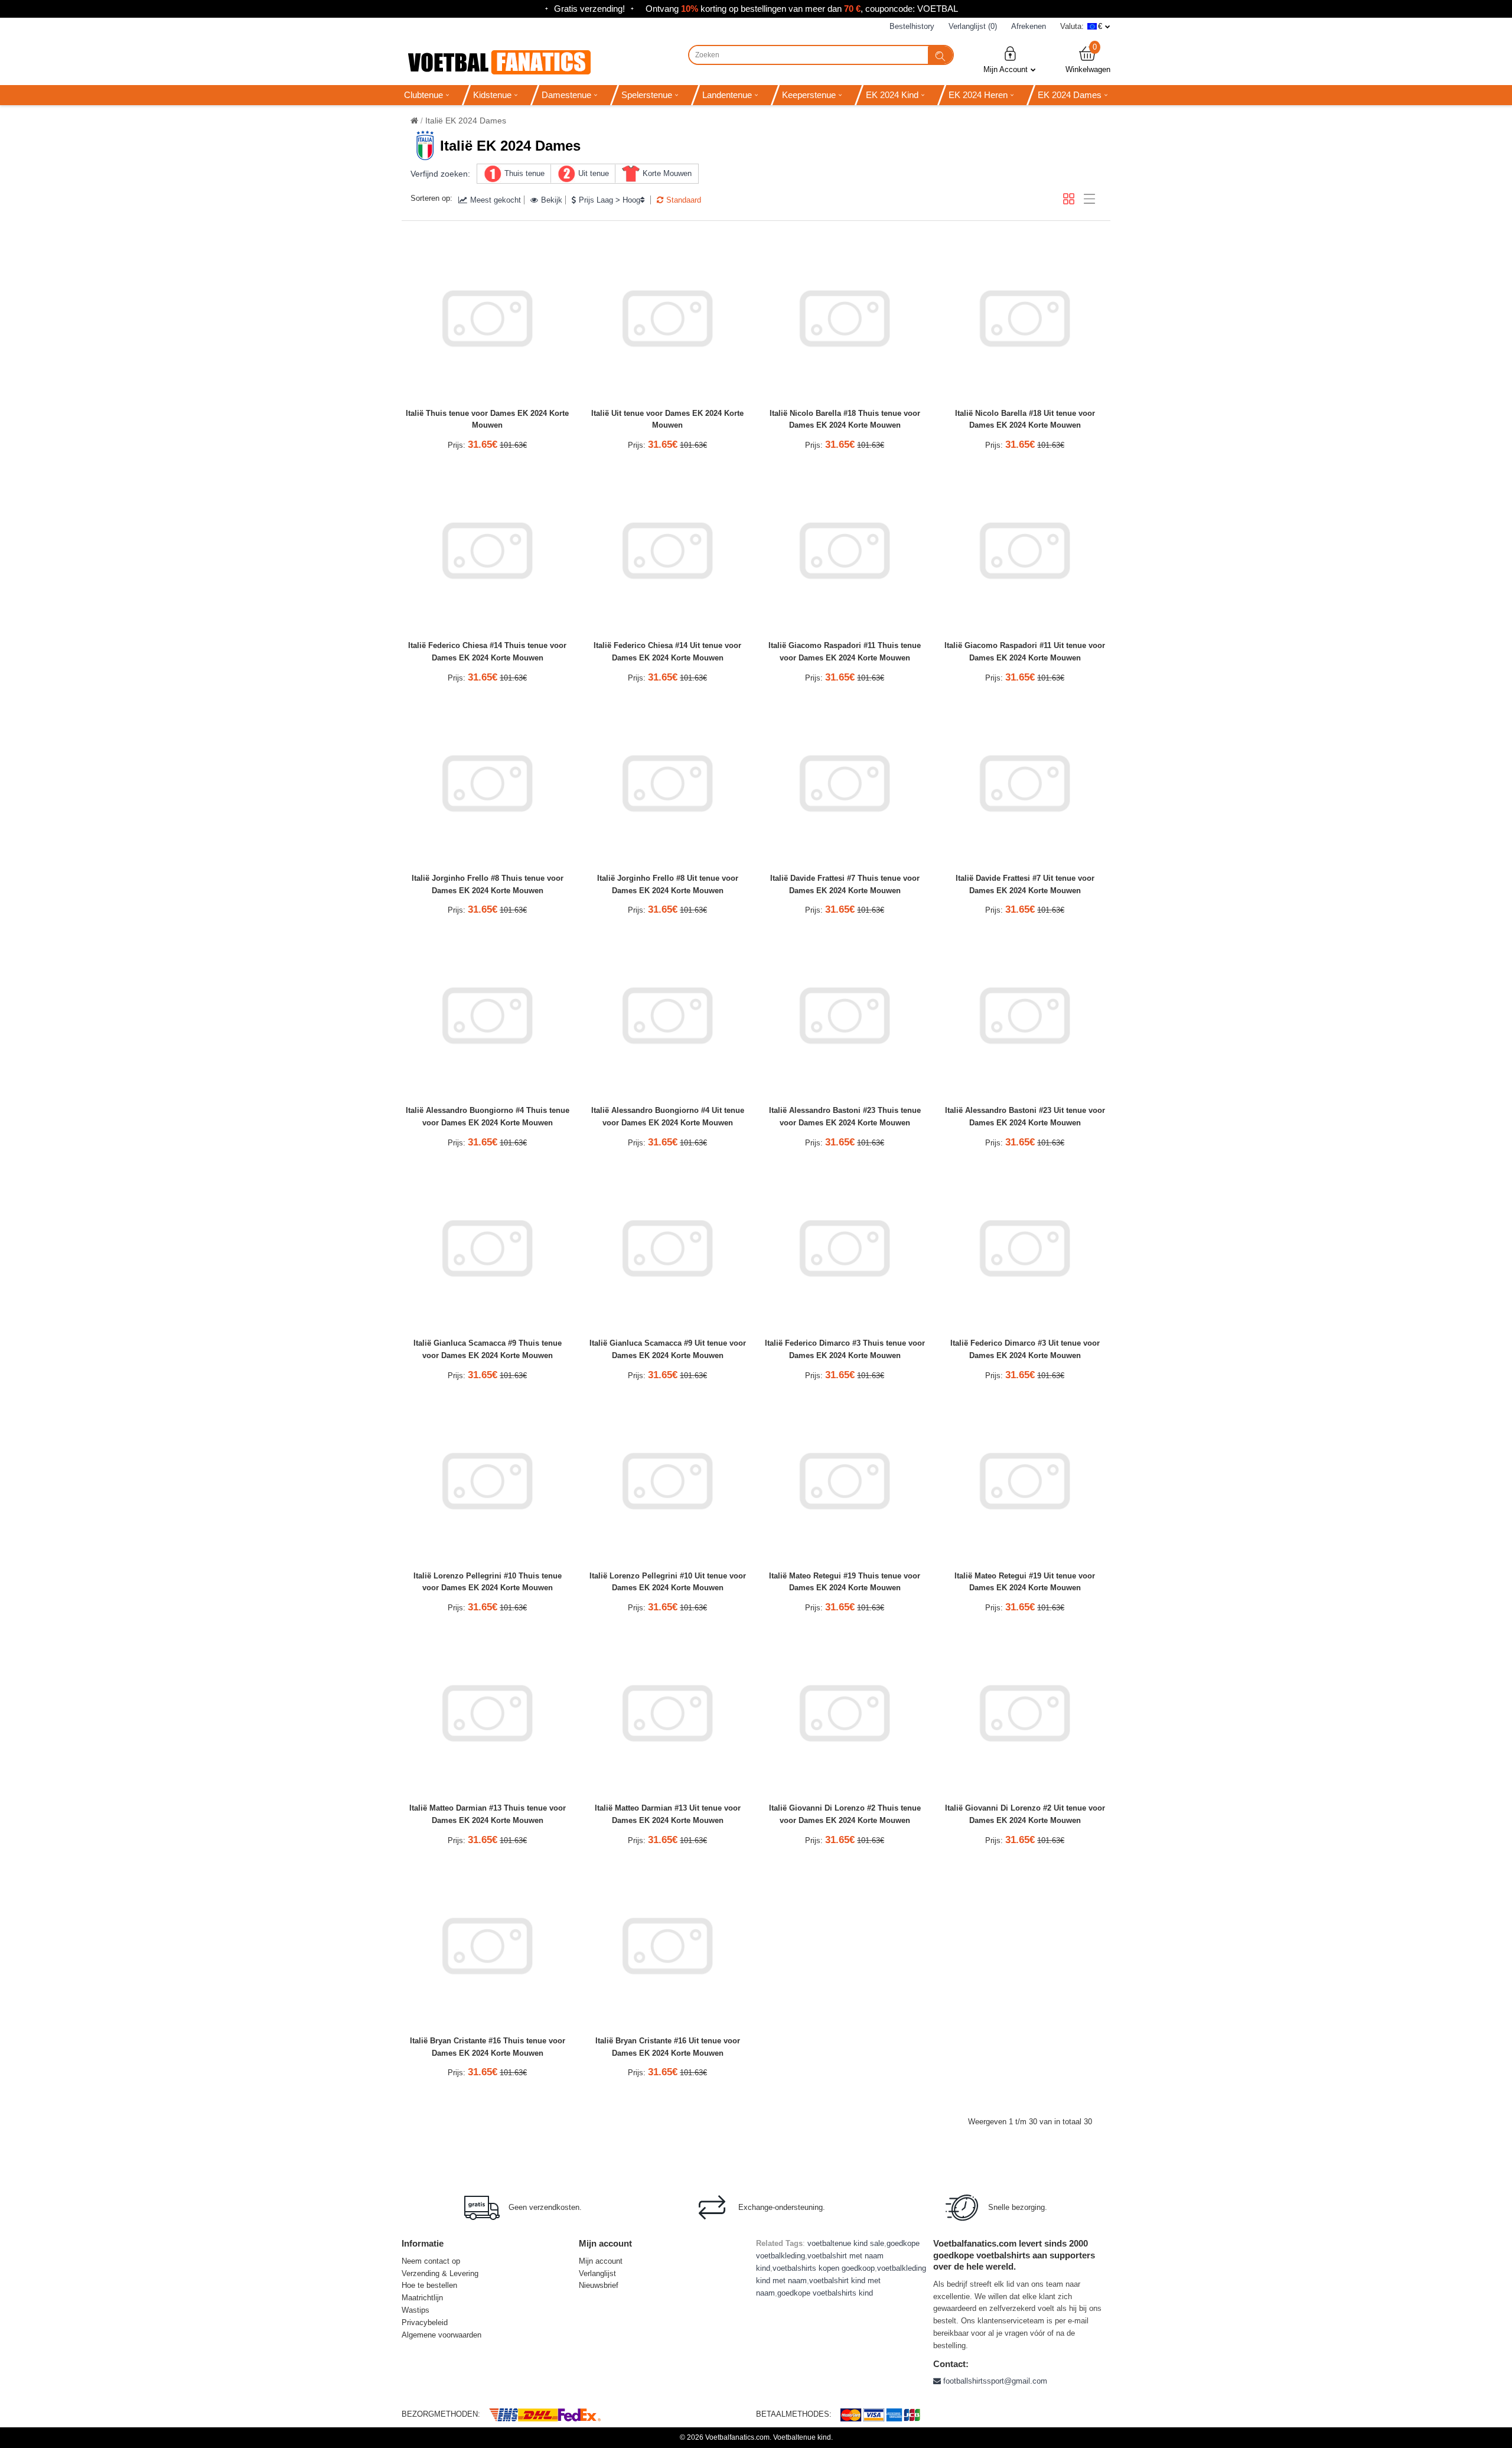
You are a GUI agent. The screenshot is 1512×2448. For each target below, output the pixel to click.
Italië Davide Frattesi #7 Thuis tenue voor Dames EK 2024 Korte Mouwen (845, 884)
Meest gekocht (496, 200)
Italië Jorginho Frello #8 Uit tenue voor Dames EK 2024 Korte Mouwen (668, 884)
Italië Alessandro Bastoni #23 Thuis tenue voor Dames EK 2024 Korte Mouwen (845, 1116)
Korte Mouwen (667, 173)
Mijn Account (1006, 69)
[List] (1089, 199)
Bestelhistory (912, 26)
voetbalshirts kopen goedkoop (824, 2268)
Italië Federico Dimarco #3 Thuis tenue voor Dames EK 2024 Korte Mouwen (845, 1349)
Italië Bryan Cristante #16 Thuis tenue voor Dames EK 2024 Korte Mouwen (488, 2047)
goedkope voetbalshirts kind (825, 2293)
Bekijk (552, 200)
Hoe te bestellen (429, 2285)
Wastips (416, 2310)
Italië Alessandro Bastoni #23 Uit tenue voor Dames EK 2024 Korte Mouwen (1025, 1116)
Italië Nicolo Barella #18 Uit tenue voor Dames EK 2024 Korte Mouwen (1025, 419)
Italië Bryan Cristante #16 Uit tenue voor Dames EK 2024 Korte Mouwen (668, 2047)
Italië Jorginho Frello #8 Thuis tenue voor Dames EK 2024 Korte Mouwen (488, 884)
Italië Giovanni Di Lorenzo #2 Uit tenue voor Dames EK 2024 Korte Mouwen (1025, 1814)
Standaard (684, 200)
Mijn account (601, 2261)
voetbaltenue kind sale (846, 2243)
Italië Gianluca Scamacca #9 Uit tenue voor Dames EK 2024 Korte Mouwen (668, 1349)
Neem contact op (431, 2261)
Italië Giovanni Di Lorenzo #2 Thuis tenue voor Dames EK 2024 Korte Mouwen (845, 1814)
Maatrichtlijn (422, 2298)
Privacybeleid (425, 2322)
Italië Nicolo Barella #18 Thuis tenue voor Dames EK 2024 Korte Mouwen (845, 419)
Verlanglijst (597, 2273)
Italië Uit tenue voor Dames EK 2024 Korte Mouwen (667, 419)
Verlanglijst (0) (973, 26)
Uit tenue (594, 173)
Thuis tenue (524, 173)
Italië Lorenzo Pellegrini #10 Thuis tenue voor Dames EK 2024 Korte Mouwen (488, 1582)
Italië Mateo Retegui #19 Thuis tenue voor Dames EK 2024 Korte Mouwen (845, 1582)
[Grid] (1069, 199)
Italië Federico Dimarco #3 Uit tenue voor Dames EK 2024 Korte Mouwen (1025, 1349)
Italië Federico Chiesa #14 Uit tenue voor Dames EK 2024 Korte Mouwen (667, 652)
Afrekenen (1029, 26)
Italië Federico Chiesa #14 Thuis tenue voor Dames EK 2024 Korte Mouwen (487, 652)
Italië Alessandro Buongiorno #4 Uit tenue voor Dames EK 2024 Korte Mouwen (668, 1116)
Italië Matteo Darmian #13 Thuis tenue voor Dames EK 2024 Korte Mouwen (488, 1814)
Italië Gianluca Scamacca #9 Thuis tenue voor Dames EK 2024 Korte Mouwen (488, 1349)
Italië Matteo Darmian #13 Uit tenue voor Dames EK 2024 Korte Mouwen (668, 1814)
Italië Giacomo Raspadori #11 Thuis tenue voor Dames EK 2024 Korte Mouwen (845, 652)
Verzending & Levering (440, 2273)
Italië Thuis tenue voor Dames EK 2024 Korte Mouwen (487, 419)
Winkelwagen (1088, 59)
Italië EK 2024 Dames (466, 121)
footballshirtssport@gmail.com (994, 2381)
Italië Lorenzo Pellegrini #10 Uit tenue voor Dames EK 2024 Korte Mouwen (668, 1582)
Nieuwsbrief (599, 2285)
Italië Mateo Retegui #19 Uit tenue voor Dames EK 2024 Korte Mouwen (1025, 1582)
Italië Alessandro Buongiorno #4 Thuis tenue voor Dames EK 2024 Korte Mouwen (488, 1116)
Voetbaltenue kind (802, 2437)
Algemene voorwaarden (441, 2335)
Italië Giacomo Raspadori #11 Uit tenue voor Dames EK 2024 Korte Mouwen (1025, 652)
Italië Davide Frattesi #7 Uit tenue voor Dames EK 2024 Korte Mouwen (1025, 884)
